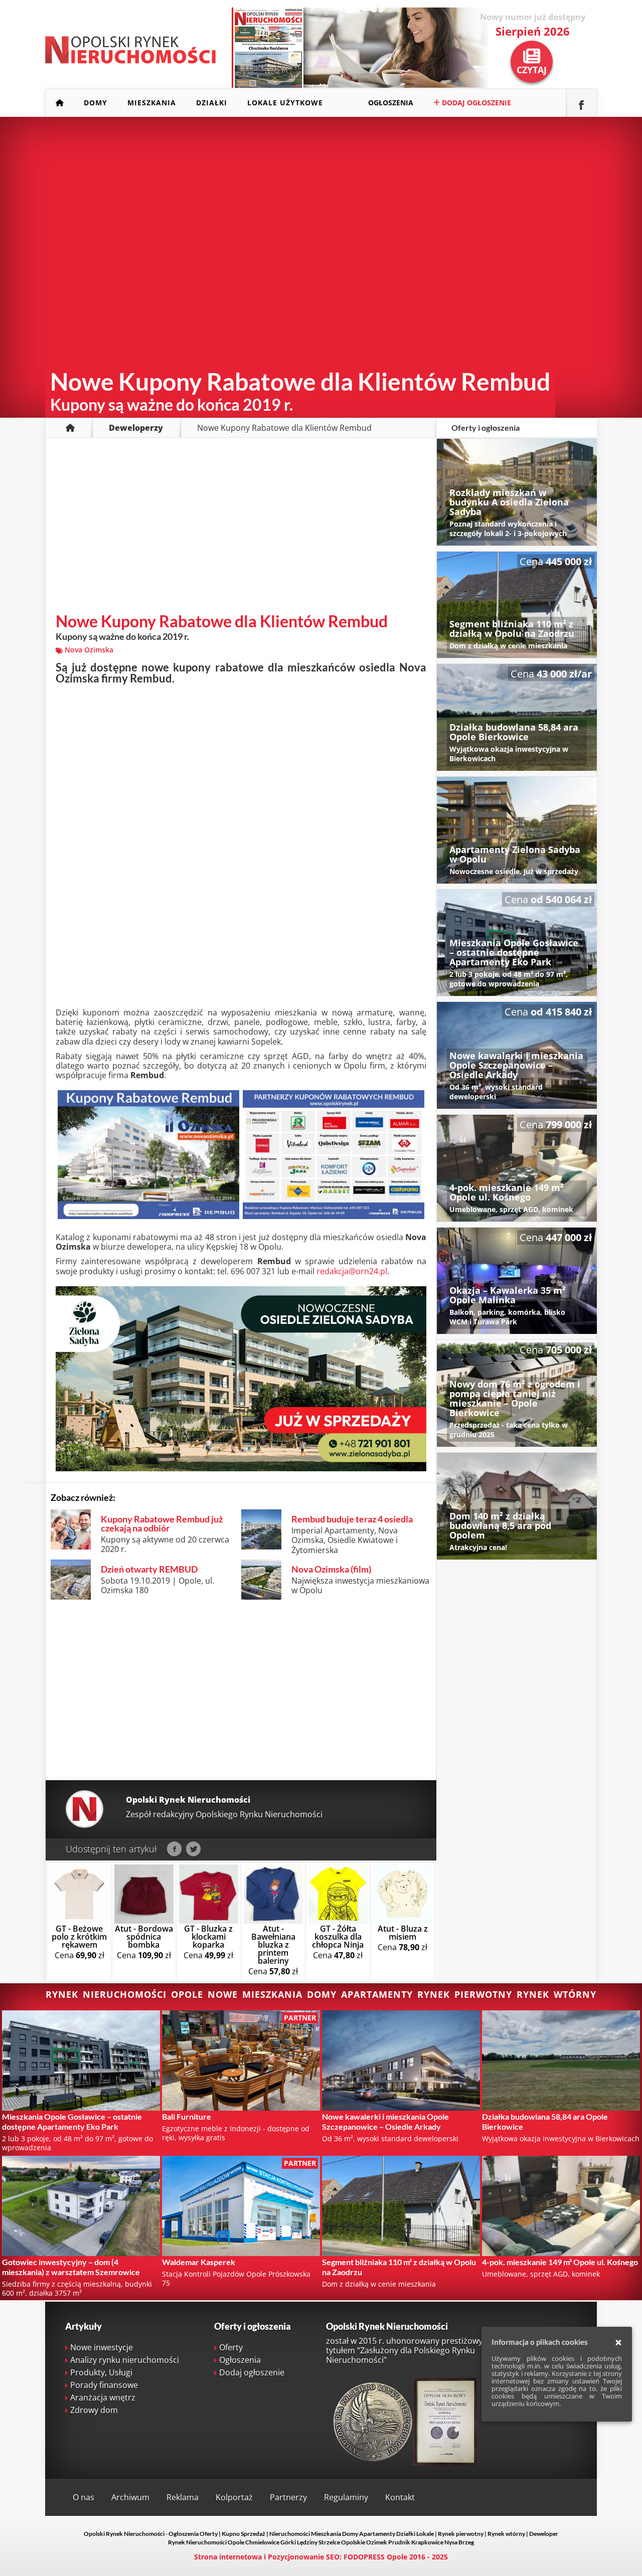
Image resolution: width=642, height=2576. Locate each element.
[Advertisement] (241, 528)
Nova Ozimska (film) (331, 1569)
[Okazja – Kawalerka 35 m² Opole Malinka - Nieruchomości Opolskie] (517, 1281)
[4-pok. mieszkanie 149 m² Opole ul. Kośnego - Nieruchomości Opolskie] (517, 1168)
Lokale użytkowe (285, 103)
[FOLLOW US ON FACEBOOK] (581, 103)
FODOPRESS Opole (375, 2557)
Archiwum (130, 2497)
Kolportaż (234, 2497)
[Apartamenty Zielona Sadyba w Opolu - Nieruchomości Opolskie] (517, 830)
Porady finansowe (104, 2385)
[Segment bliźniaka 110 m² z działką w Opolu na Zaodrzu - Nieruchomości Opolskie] (517, 605)
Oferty (231, 2347)
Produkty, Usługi (101, 2372)
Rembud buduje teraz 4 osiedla (352, 1519)
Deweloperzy (136, 428)
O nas (84, 2497)
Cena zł (79, 1942)
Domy (96, 103)
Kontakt (400, 2497)
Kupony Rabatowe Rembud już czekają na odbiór (162, 1523)
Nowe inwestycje (102, 2347)
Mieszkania (152, 103)
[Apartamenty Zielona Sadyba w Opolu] (241, 1468)
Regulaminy (346, 2497)
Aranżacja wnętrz (103, 2397)
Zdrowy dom (94, 2410)
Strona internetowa (228, 2557)
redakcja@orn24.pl (352, 1271)
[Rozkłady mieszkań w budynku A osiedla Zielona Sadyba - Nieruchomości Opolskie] (517, 492)
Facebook (174, 1849)
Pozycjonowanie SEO (304, 2557)
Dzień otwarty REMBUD (149, 1569)
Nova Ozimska (89, 650)
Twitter (193, 1849)
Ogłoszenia (391, 103)
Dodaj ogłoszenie (475, 103)
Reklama (183, 2497)
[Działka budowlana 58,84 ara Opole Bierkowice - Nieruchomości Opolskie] (517, 717)
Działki (212, 103)
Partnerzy (288, 2497)
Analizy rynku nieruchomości (125, 2360)
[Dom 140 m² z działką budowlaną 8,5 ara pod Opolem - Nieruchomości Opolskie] (517, 1506)
